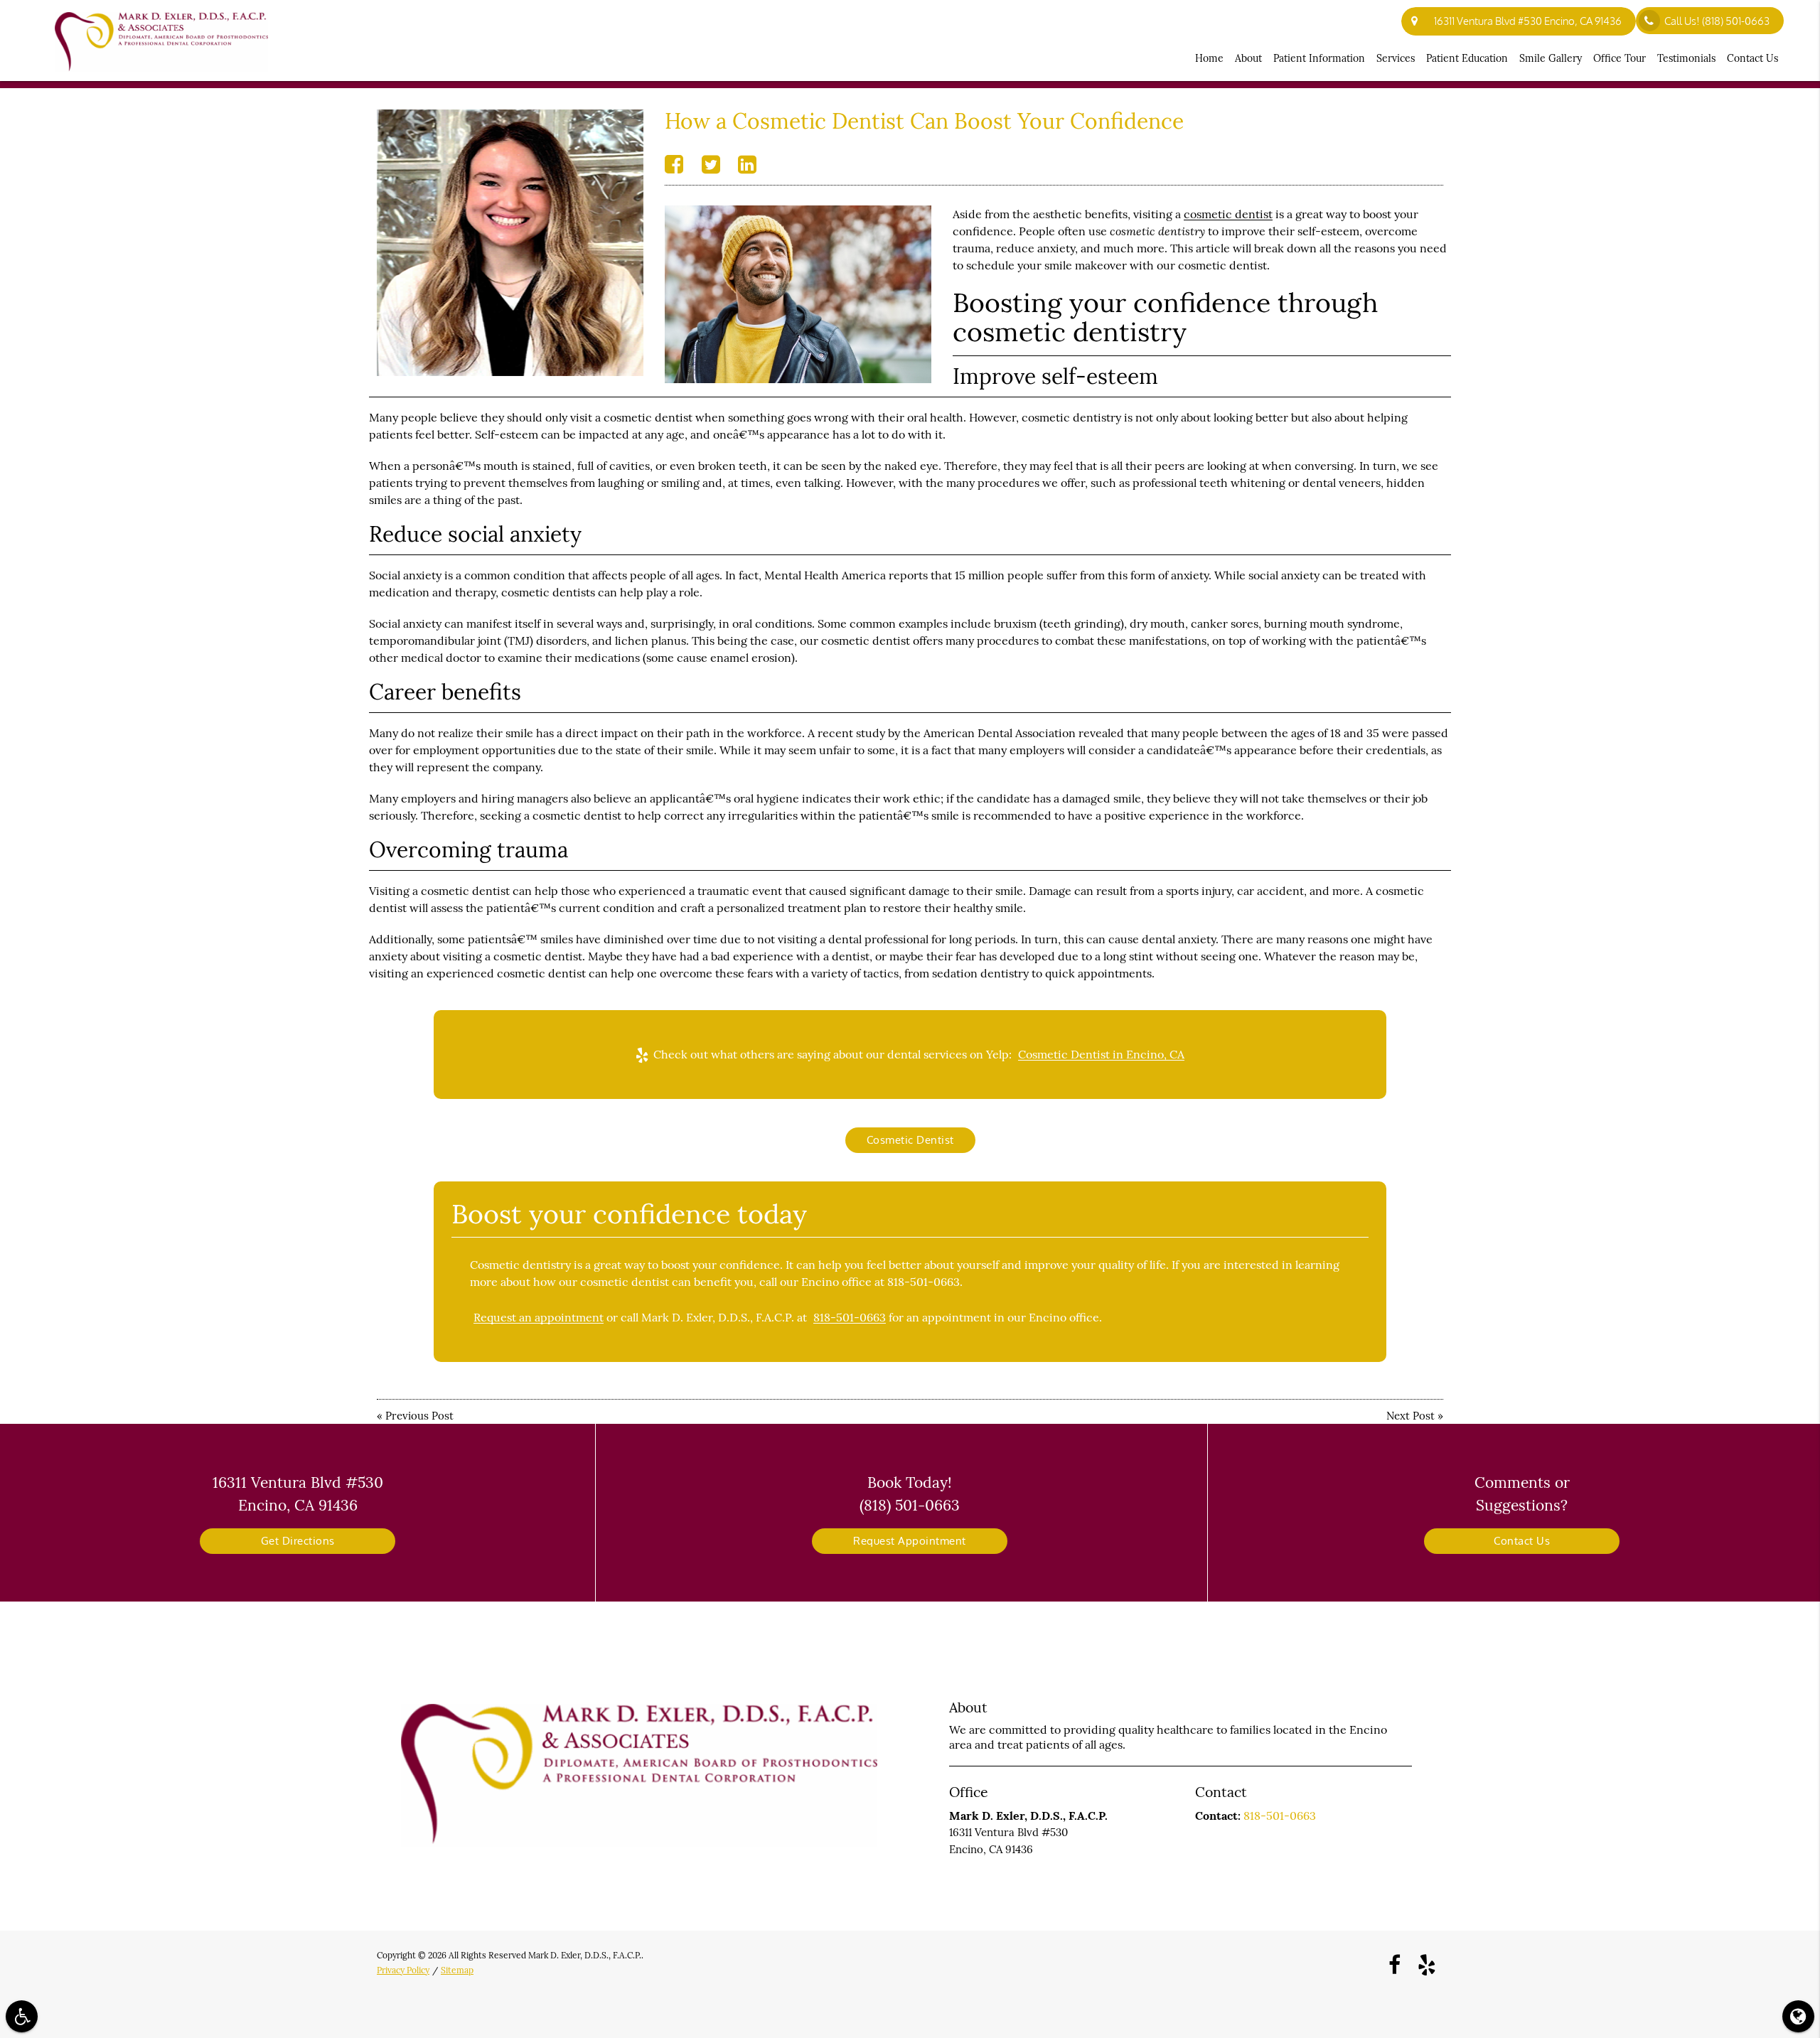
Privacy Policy (403, 1970)
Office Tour (1620, 58)
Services (1396, 58)
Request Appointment (910, 1541)
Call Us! (1717, 21)
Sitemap (457, 1970)
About (1248, 58)
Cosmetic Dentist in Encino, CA (1101, 1054)
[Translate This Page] (1798, 2016)
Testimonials (1686, 58)
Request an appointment (539, 1317)
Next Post (1410, 1416)
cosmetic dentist (1228, 214)
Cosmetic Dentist (910, 1140)
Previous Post (419, 1416)
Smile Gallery (1551, 58)
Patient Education (1467, 58)
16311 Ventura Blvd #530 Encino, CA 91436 (1526, 21)
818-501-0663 (850, 1317)
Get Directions (298, 1541)
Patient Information (1319, 58)
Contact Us (1752, 58)
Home (1209, 58)
